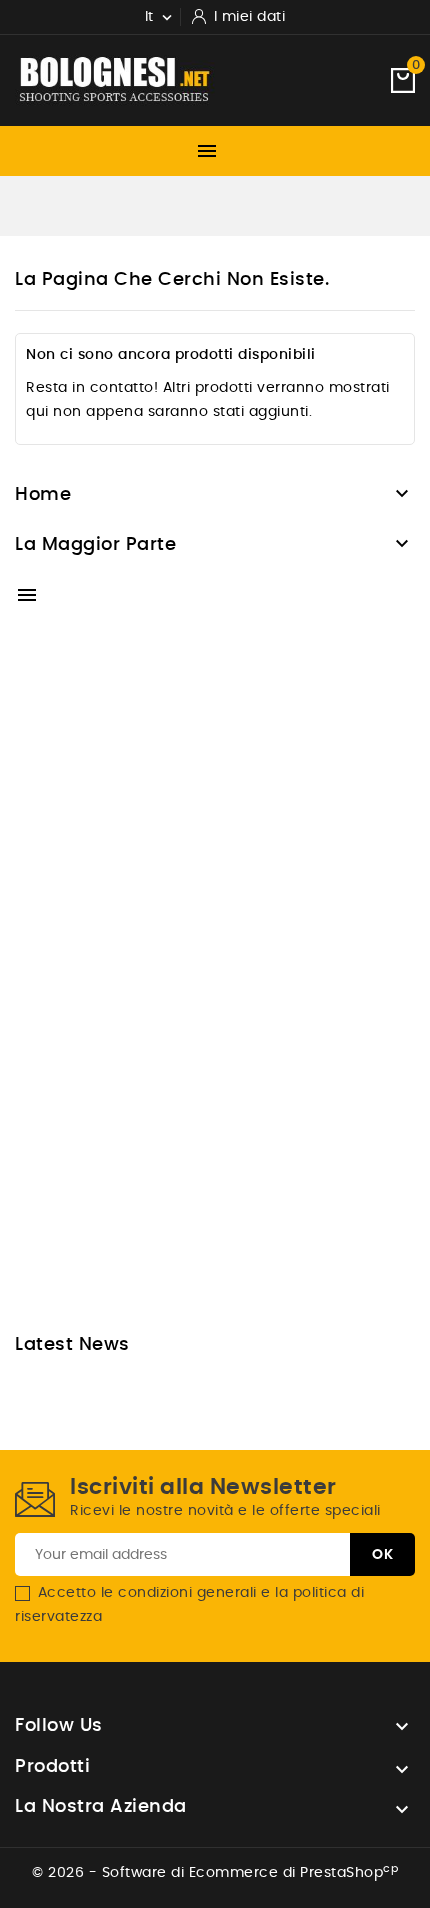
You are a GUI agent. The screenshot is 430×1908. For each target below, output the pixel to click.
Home (43, 495)
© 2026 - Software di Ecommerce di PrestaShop (215, 1873)
